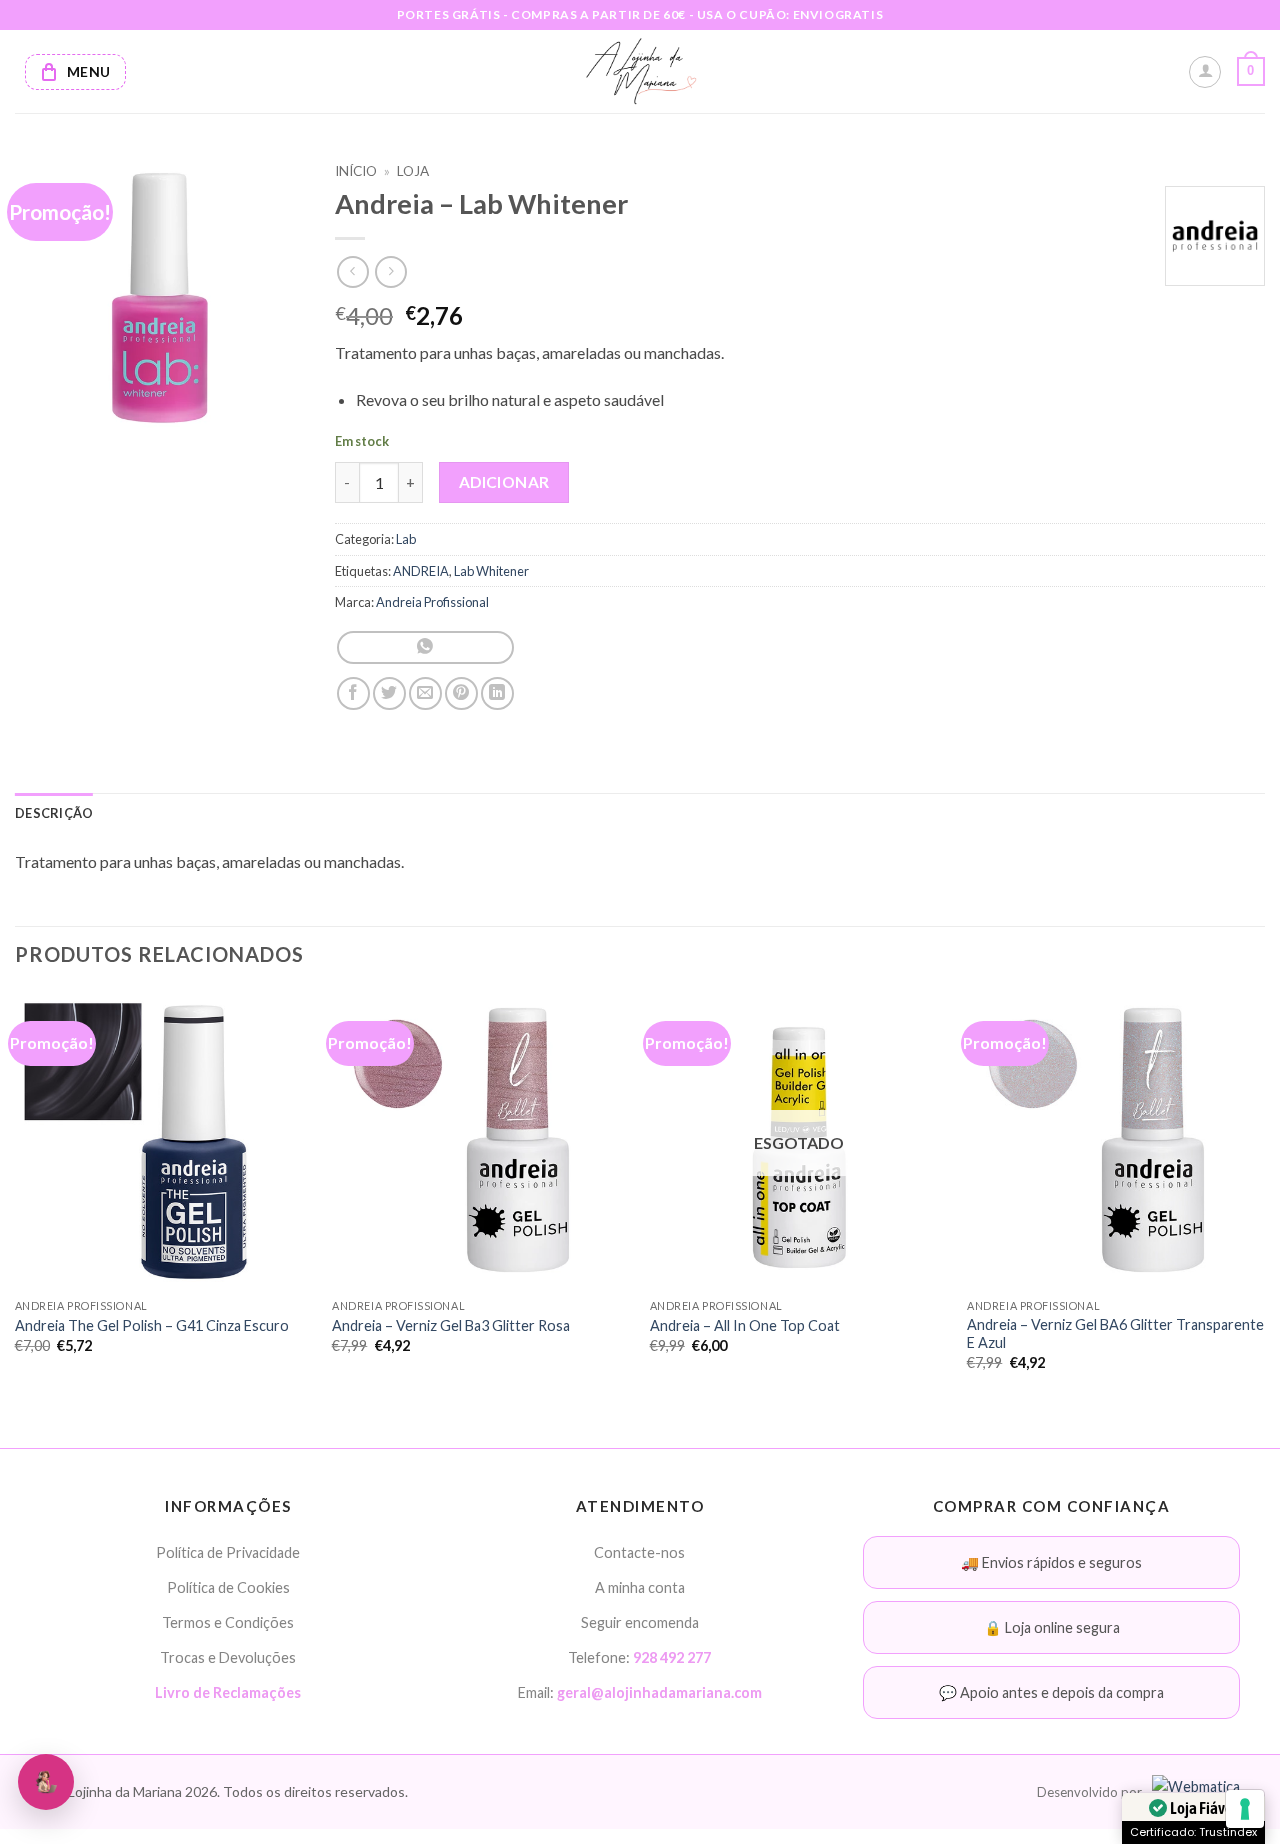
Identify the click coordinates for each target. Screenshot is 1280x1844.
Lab (406, 539)
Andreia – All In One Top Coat (745, 1325)
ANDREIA (421, 571)
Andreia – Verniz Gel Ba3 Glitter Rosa (451, 1325)
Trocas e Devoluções (228, 1657)
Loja (413, 171)
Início (356, 171)
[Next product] (352, 271)
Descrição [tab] (54, 813)
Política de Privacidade (228, 1552)
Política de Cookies (228, 1587)
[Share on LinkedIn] (497, 693)
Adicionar (504, 482)
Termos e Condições (228, 1622)
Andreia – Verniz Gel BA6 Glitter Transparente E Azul (1115, 1334)
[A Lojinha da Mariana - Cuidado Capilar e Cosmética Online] (640, 71)
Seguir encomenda (640, 1622)
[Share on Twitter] (389, 693)
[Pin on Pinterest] (461, 693)
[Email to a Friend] (425, 693)
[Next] (1264, 1198)
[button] (1251, 72)
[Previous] (16, 1198)
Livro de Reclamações (228, 1692)
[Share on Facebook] (353, 693)
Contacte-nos (639, 1552)
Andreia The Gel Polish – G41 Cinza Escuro (152, 1325)
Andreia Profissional (432, 602)
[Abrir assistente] (46, 1782)
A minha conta (640, 1587)
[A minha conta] (1205, 72)
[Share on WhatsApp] (425, 647)
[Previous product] (390, 271)
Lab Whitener (491, 571)
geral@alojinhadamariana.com (659, 1692)
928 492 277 (672, 1657)
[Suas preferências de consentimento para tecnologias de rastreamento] (1245, 1809)
